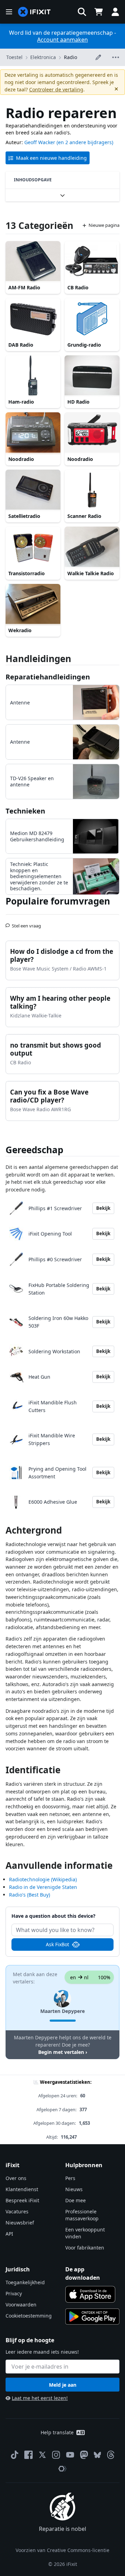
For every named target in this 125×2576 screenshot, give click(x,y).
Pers (70, 2178)
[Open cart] (99, 12)
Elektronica (43, 57)
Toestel (14, 57)
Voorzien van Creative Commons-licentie (62, 2550)
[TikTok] (15, 2455)
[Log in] (115, 12)
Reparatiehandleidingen (48, 677)
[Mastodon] (84, 2455)
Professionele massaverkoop (82, 2215)
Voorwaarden (21, 2305)
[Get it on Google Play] (92, 2317)
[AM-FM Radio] (33, 262)
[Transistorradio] (33, 547)
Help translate (57, 2432)
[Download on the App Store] (90, 2294)
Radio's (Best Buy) (30, 1895)
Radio (70, 57)
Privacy (14, 2293)
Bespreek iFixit (22, 2200)
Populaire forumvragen (58, 901)
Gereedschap (34, 1150)
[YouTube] (70, 2455)
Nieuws (74, 2189)
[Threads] (111, 2455)
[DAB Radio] (33, 319)
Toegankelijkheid (25, 2282)
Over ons (16, 2178)
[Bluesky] (97, 2455)
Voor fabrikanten (85, 2248)
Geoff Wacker (40, 142)
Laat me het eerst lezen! (40, 2398)
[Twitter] (42, 2455)
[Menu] (9, 12)
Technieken (25, 811)
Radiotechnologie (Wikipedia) (43, 1879)
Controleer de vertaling (56, 89)
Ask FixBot (57, 1944)
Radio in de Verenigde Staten (43, 1887)
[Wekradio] (33, 605)
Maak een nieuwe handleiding (51, 158)
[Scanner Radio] (92, 490)
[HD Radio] (92, 376)
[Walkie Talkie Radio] (92, 547)
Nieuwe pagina (104, 225)
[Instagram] (56, 2455)
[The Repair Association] (62, 2469)
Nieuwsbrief (20, 2223)
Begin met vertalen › (63, 2052)
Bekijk (103, 1208)
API (9, 2234)
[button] (82, 12)
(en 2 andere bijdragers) (85, 142)
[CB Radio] (92, 262)
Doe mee (76, 2200)
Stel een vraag (26, 923)
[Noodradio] (33, 433)
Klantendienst (22, 2189)
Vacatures (17, 2211)
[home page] (34, 12)
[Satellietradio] (33, 490)
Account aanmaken (62, 40)
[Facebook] (28, 2455)
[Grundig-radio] (92, 319)
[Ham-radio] (33, 376)
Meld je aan (63, 2385)
